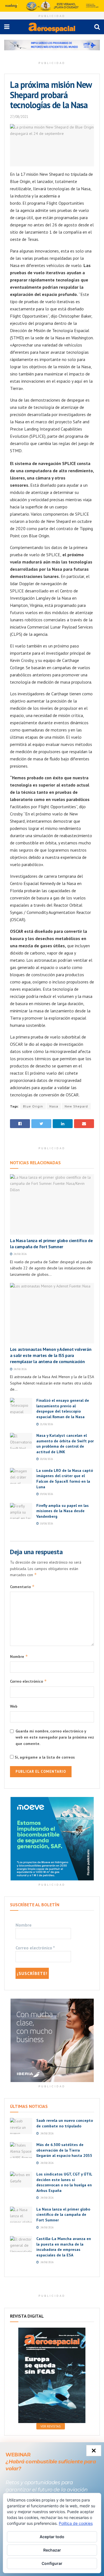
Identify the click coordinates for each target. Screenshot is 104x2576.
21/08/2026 (46, 1424)
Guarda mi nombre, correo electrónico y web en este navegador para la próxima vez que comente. (55, 1737)
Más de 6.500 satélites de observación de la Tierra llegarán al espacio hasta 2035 (64, 2150)
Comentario (22, 1587)
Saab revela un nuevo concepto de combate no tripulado (65, 2123)
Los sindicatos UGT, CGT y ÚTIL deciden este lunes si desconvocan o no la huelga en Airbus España (64, 2182)
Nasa (54, 1106)
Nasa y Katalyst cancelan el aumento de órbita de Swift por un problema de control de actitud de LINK (65, 1444)
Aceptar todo (52, 2537)
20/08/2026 (46, 1459)
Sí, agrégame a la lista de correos (44, 1757)
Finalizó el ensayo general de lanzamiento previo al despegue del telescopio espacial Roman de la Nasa (63, 1409)
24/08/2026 (20, 1254)
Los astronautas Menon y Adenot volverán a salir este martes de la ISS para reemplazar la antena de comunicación (51, 1355)
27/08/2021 (19, 117)
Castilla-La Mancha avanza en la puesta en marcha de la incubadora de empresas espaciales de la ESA (64, 2247)
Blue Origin (33, 1106)
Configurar (52, 2563)
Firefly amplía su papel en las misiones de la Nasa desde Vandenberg (63, 1511)
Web (14, 1706)
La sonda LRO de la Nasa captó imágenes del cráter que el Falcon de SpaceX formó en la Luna (65, 1479)
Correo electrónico (28, 1681)
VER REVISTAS (51, 2426)
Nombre (19, 1656)
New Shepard (76, 1106)
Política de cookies (76, 2523)
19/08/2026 (46, 1494)
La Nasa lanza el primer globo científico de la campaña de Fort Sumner (63, 2215)
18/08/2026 (46, 1523)
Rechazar (52, 2550)
